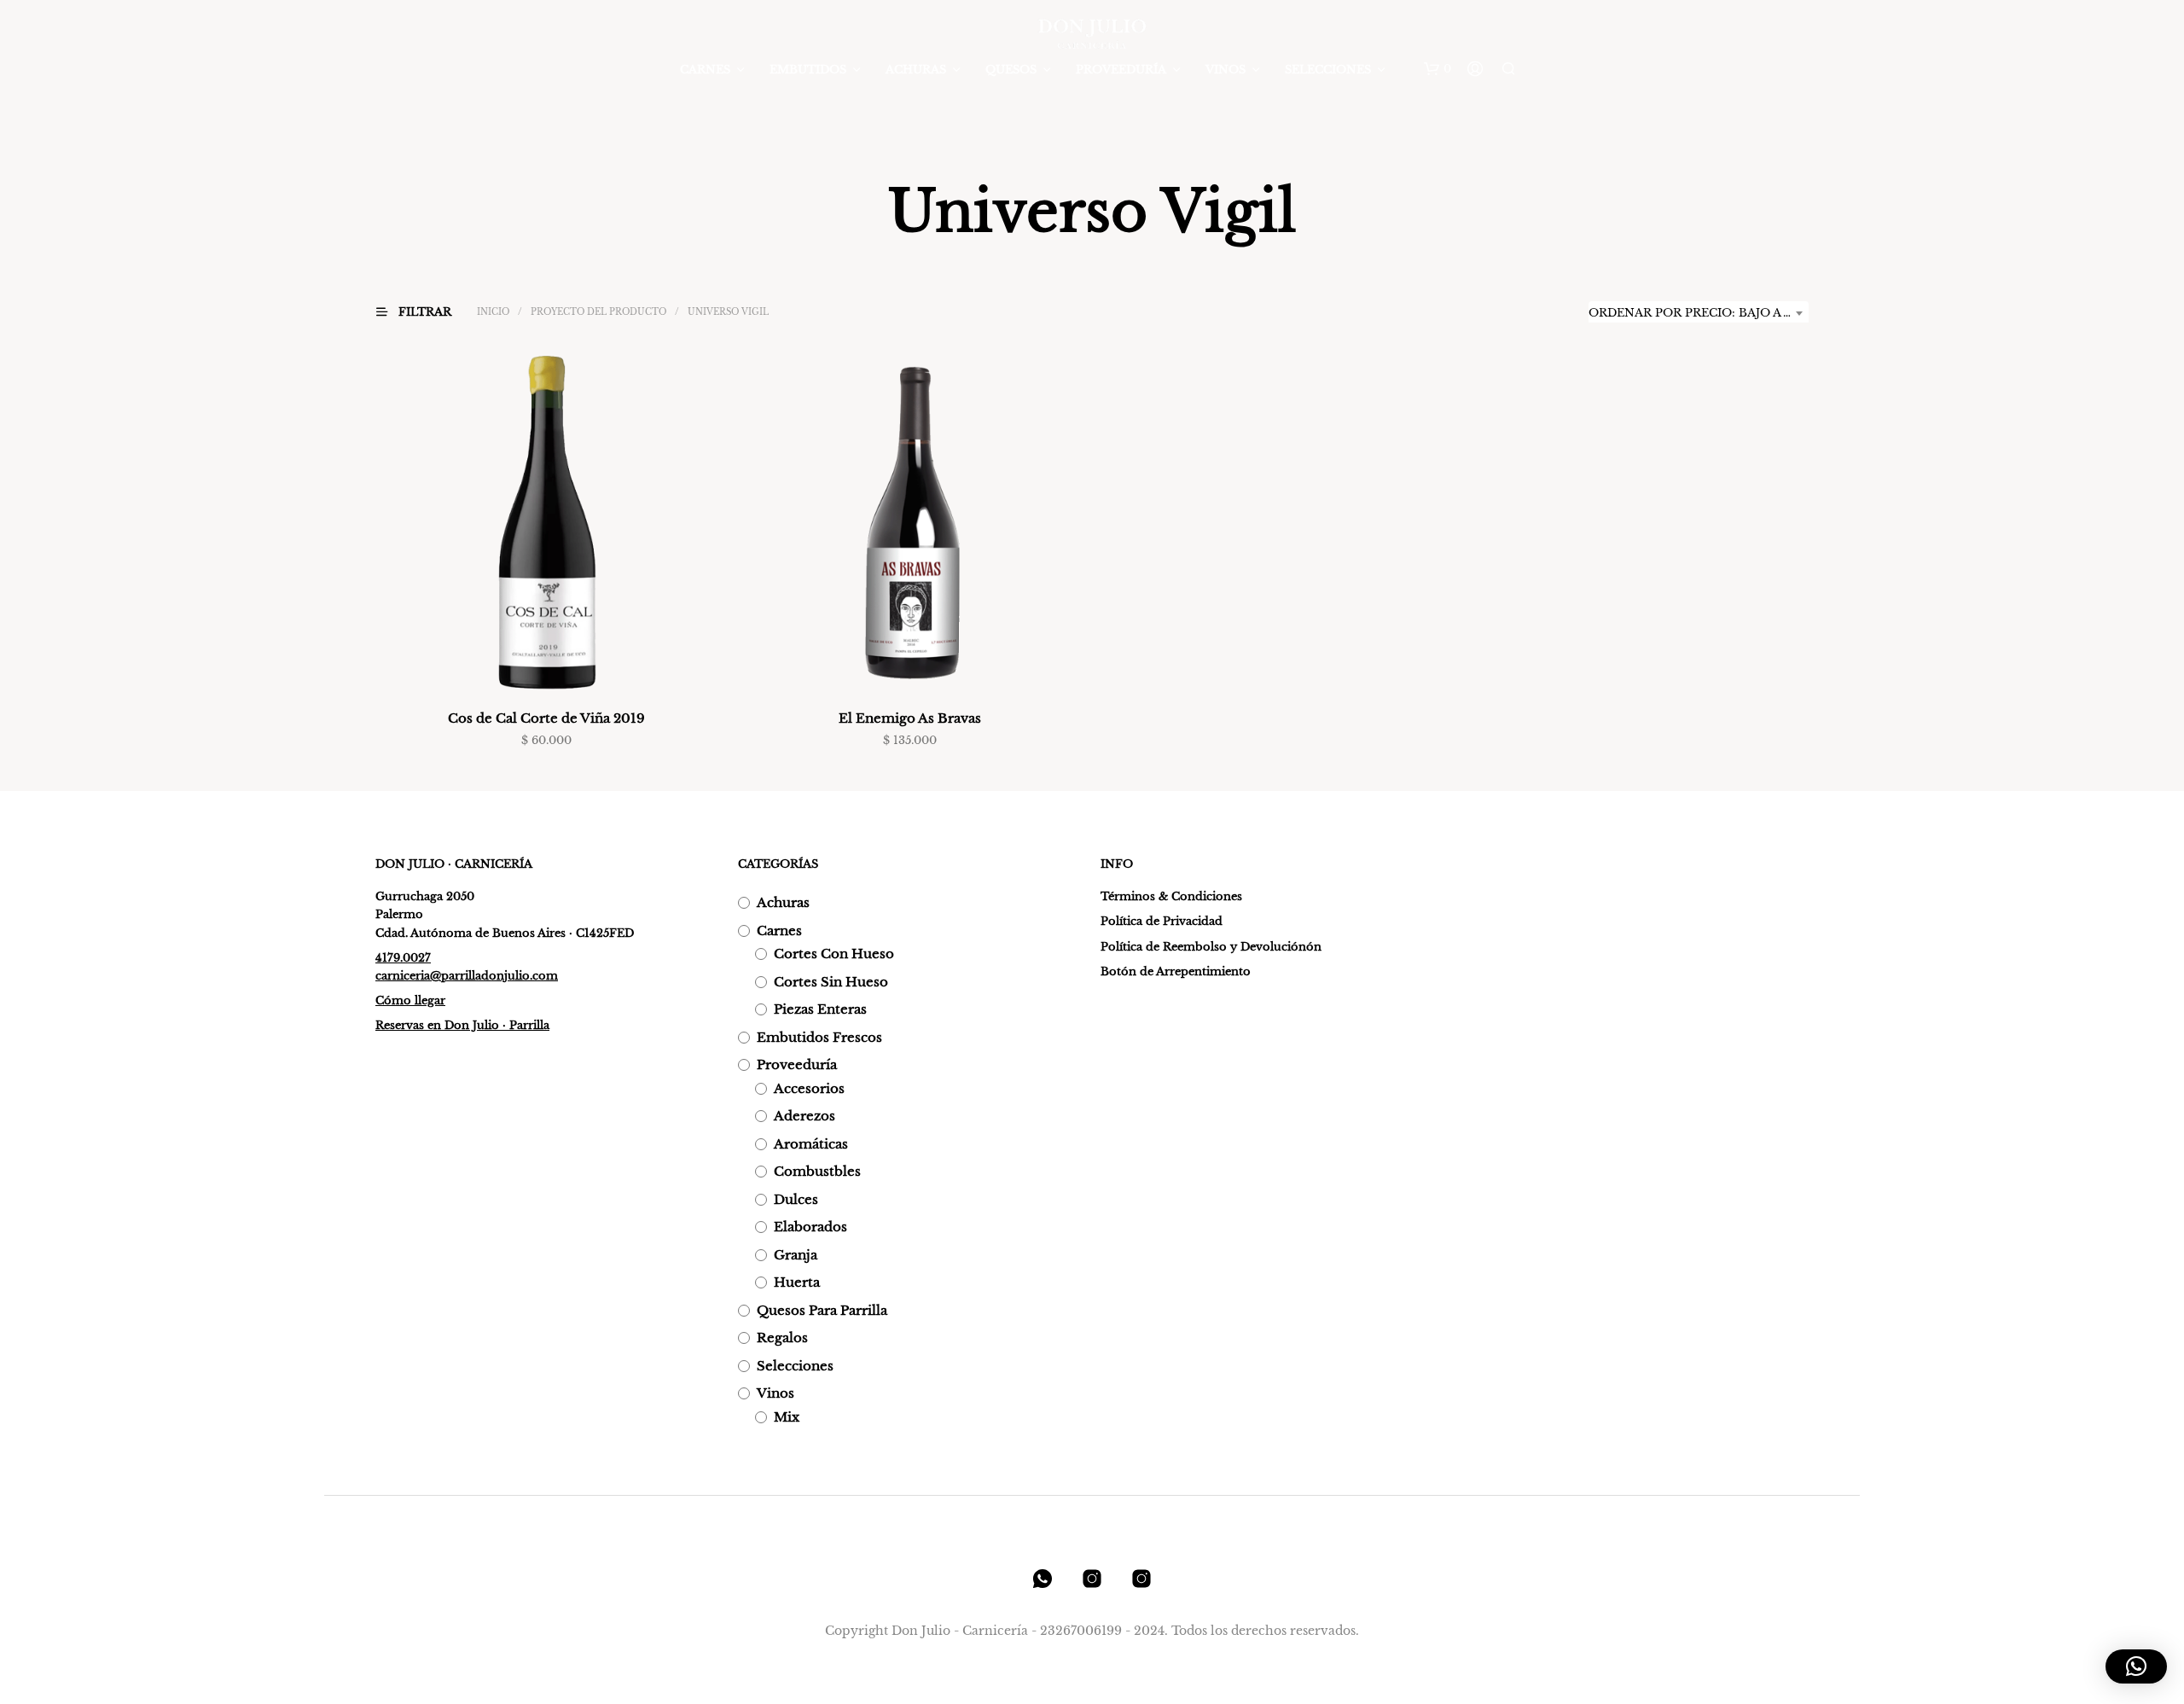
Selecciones (1328, 70)
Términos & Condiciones (1171, 896)
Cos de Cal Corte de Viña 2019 (546, 718)
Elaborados (810, 1227)
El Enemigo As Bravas (910, 718)
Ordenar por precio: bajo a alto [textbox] (1699, 313)
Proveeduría (1121, 70)
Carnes (705, 70)
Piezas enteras (820, 1009)
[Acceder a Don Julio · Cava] (1141, 1579)
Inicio (493, 312)
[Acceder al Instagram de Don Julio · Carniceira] (1092, 1579)
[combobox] (1699, 313)
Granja (796, 1255)
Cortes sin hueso (831, 982)
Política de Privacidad (1162, 921)
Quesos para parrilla (822, 1310)
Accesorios (809, 1088)
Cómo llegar (410, 1000)
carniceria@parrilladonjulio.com (467, 976)
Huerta (797, 1282)
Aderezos (804, 1116)
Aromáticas (811, 1144)
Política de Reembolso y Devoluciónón (1211, 947)
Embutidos (808, 70)
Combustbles (817, 1171)
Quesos (1011, 70)
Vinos (1226, 70)
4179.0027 (403, 958)
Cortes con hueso (834, 954)
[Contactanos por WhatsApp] (1043, 1579)
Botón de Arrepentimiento (1176, 971)
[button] (1438, 69)
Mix (787, 1417)
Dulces (796, 1199)
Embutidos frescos (819, 1037)
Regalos (782, 1338)
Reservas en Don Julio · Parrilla (462, 1025)
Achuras (916, 70)
